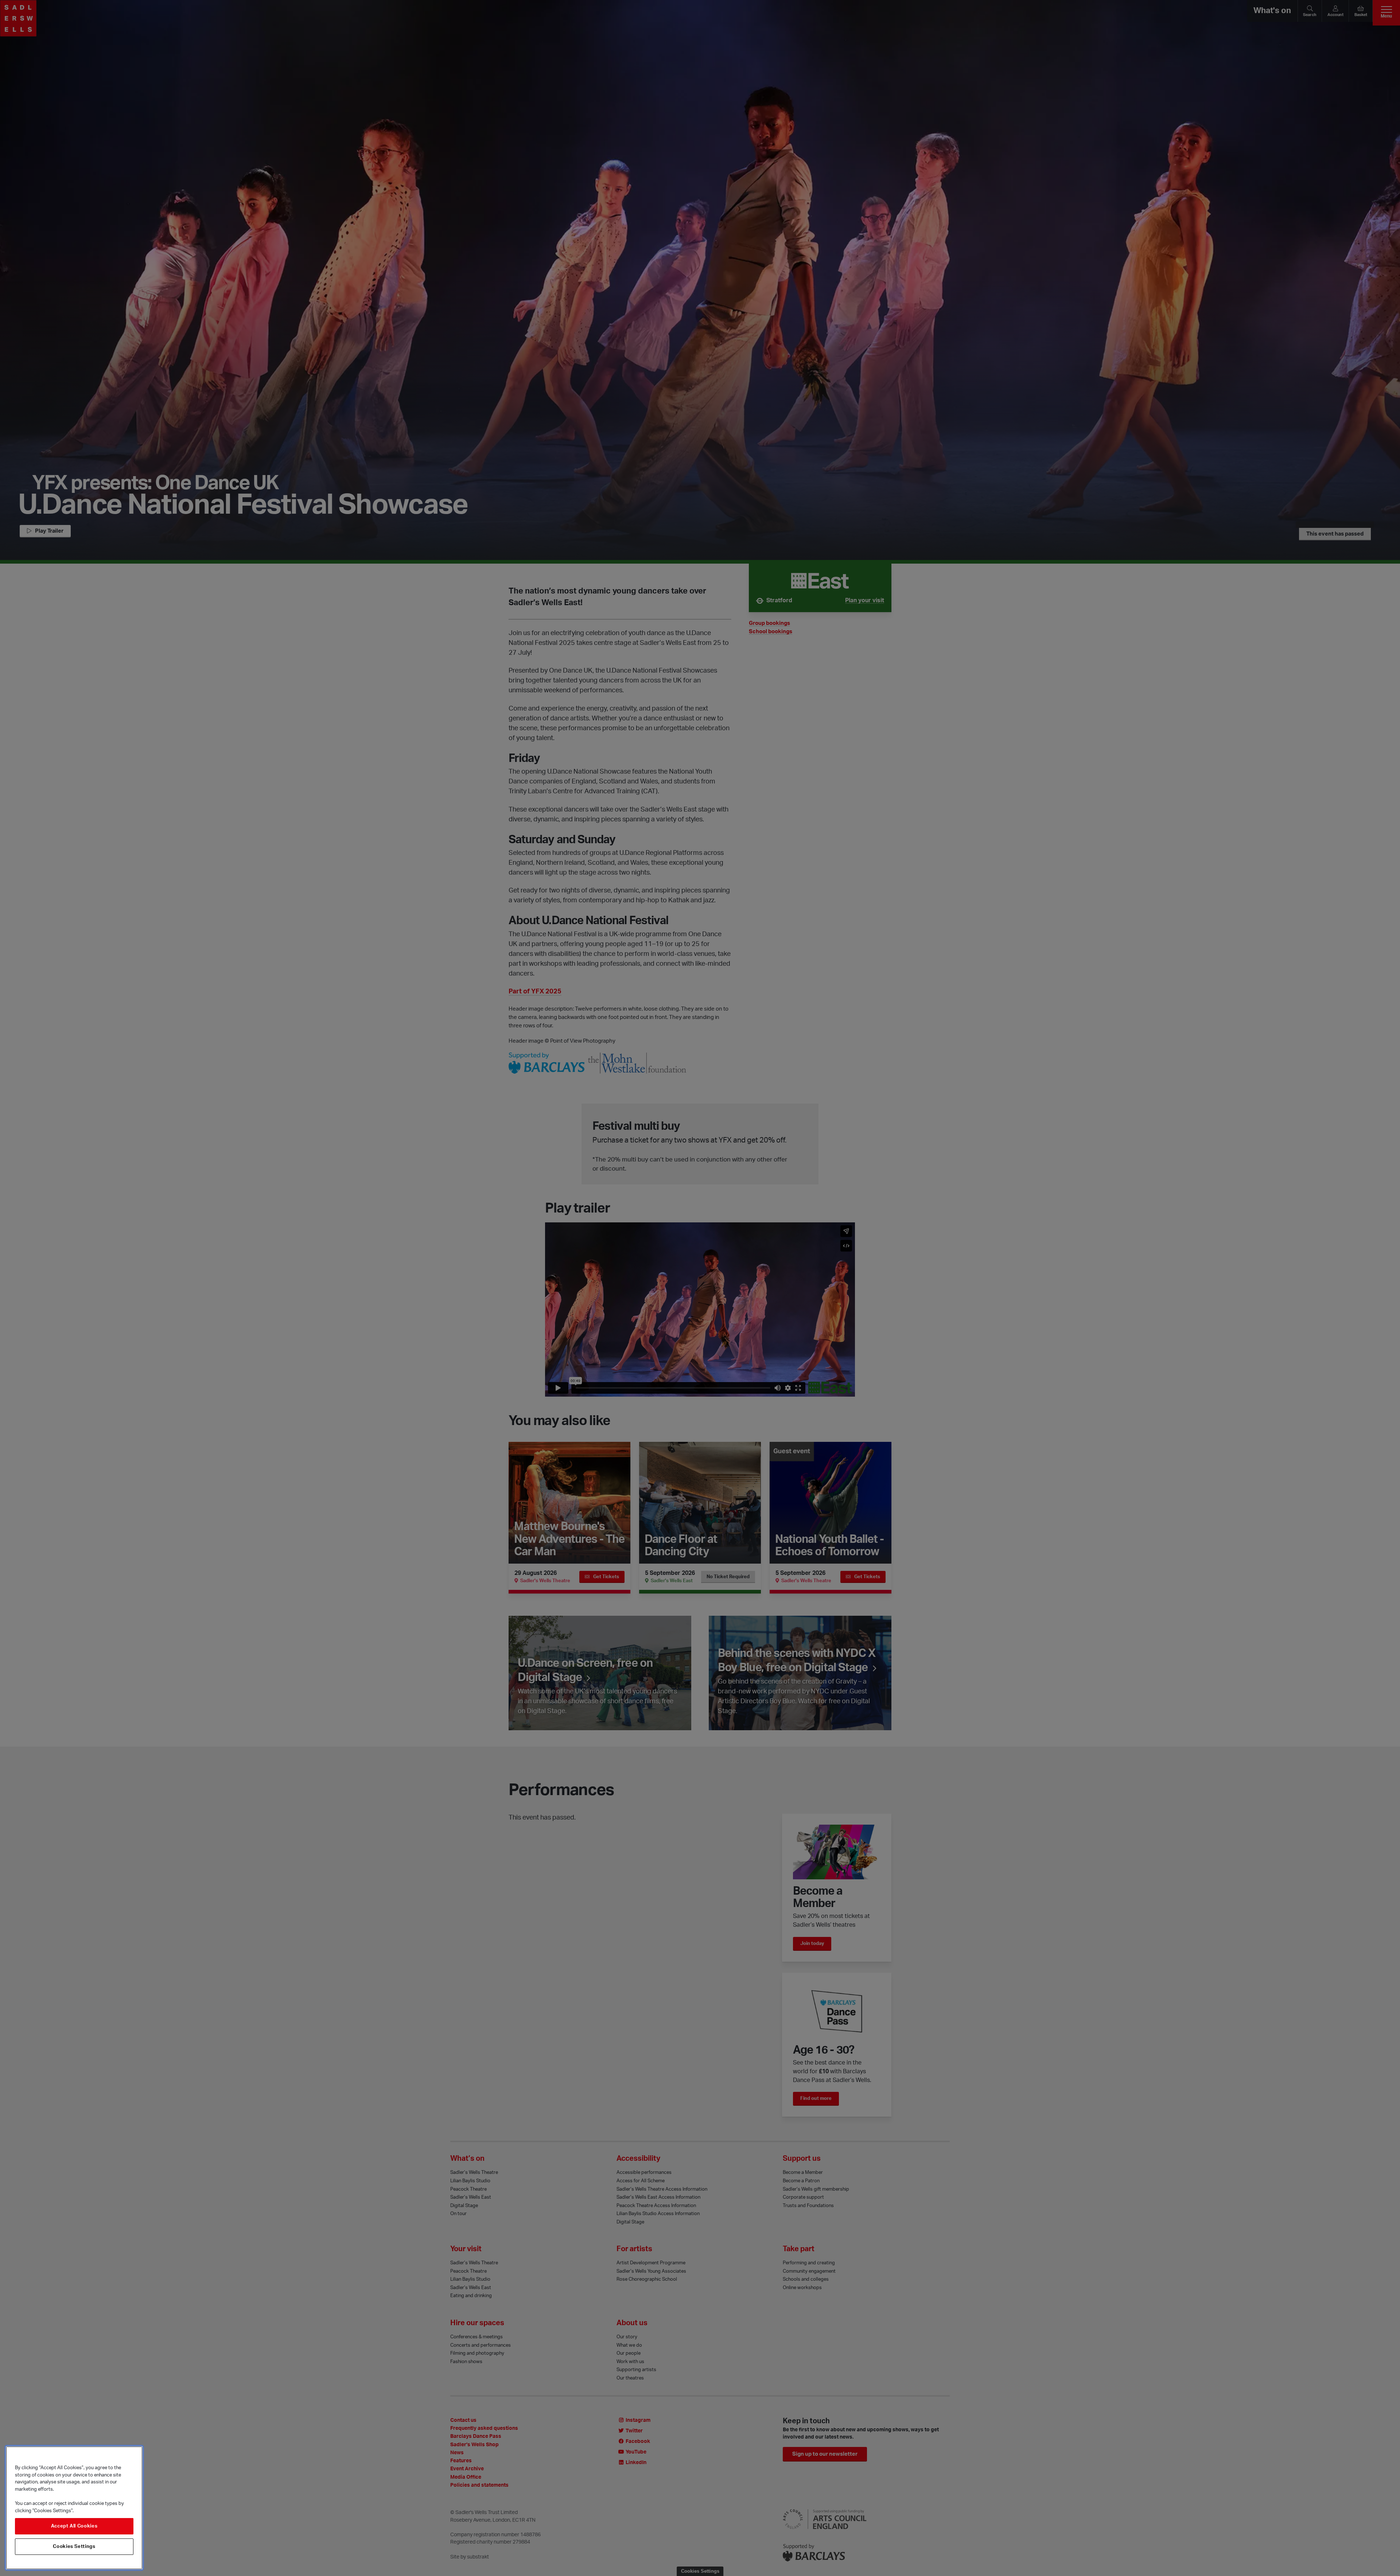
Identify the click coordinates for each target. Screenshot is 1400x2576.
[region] (74, 2508)
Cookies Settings (74, 2546)
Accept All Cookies (74, 2526)
